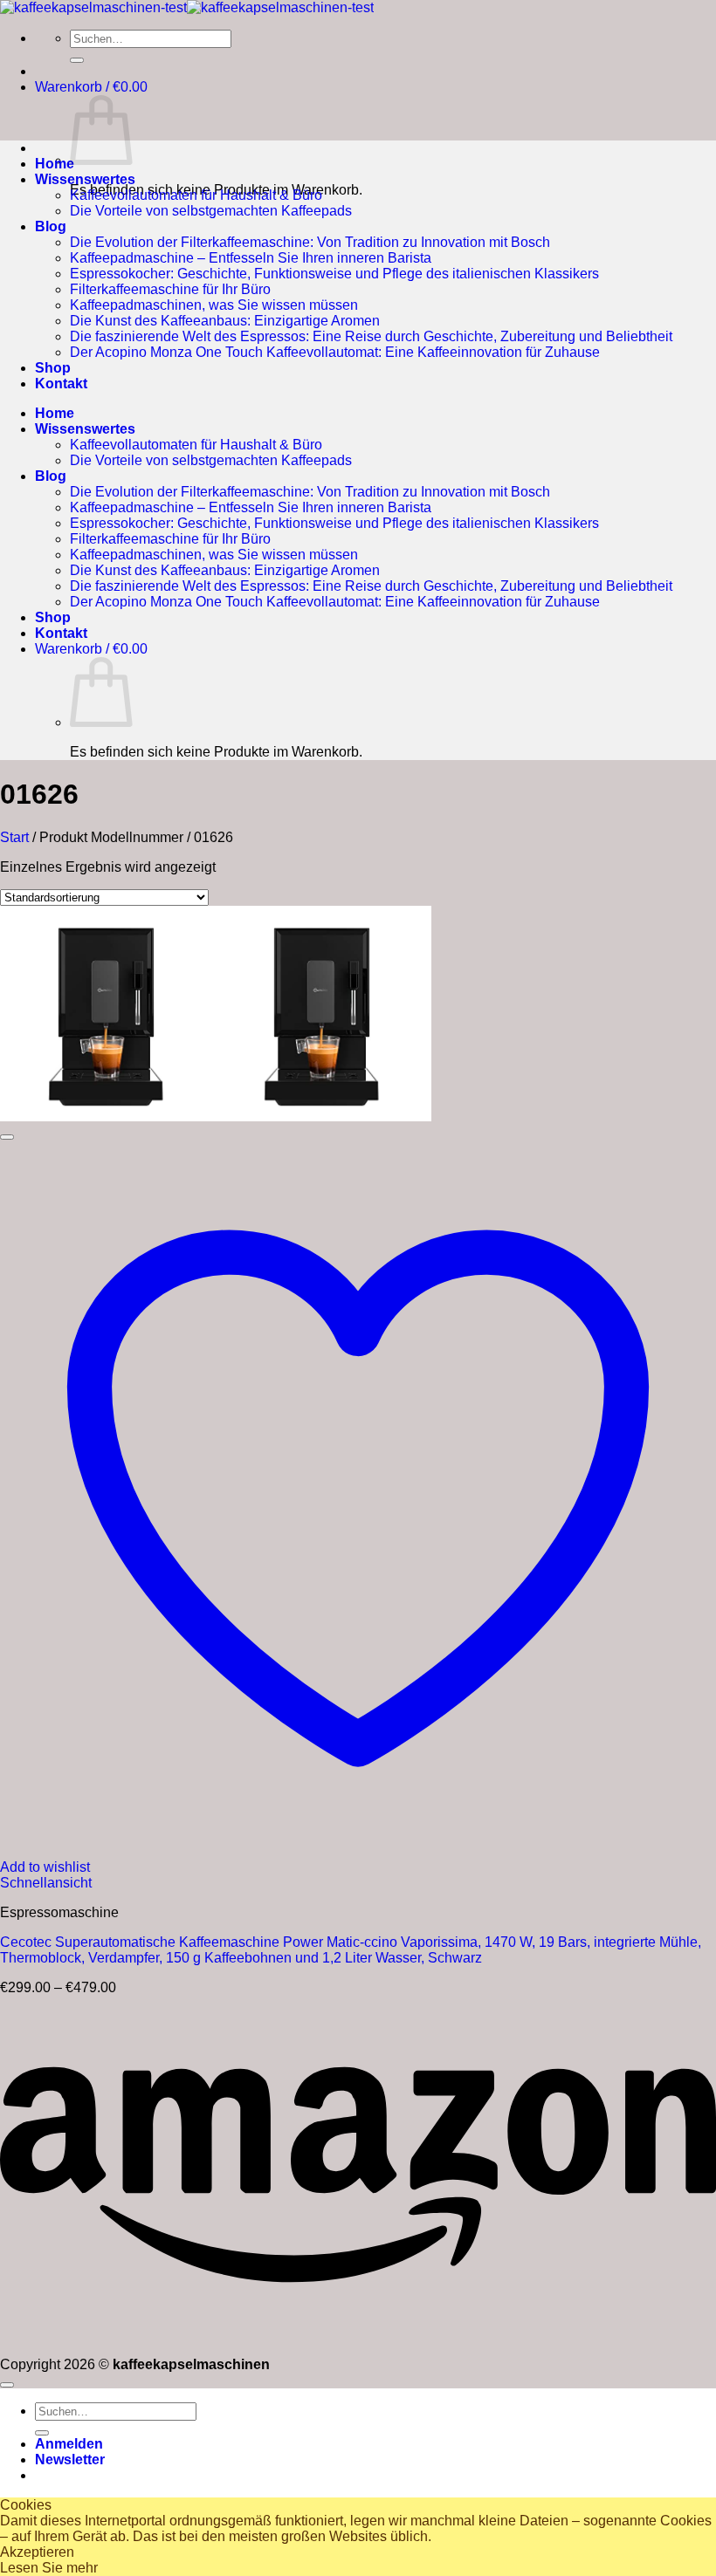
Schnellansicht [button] (46, 1883)
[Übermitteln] (77, 60)
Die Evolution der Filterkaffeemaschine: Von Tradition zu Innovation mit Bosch (310, 242)
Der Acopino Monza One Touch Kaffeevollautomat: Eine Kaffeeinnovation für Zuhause (335, 352)
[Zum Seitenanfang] (7, 2385)
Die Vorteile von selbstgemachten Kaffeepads (211, 211)
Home (55, 164)
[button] (91, 87)
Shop (53, 368)
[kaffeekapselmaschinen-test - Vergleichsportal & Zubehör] (187, 7)
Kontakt (61, 384)
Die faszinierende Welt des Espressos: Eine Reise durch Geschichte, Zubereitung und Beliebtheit (371, 336)
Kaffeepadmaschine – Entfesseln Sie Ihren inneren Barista (251, 258)
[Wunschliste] (7, 1137)
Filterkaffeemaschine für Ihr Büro (170, 289)
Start (14, 837)
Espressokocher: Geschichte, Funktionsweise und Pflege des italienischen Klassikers (334, 274)
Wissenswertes (85, 179)
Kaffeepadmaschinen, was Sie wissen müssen (214, 305)
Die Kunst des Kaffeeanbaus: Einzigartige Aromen (225, 321)
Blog (51, 226)
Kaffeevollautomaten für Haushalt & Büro (196, 195)
